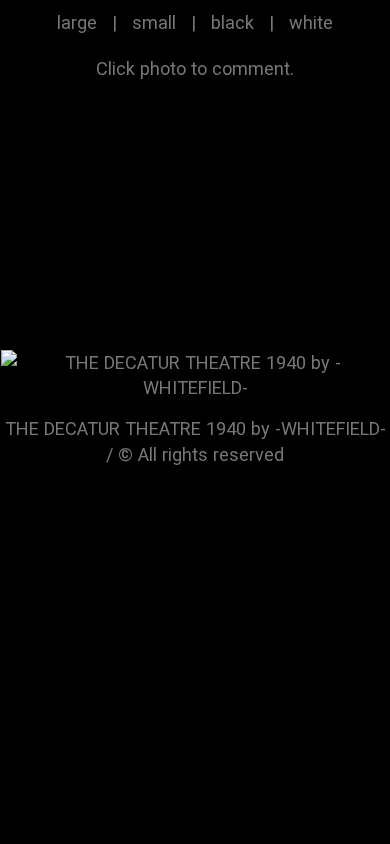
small (154, 22)
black (232, 22)
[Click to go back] (195, 373)
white (311, 22)
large (77, 22)
